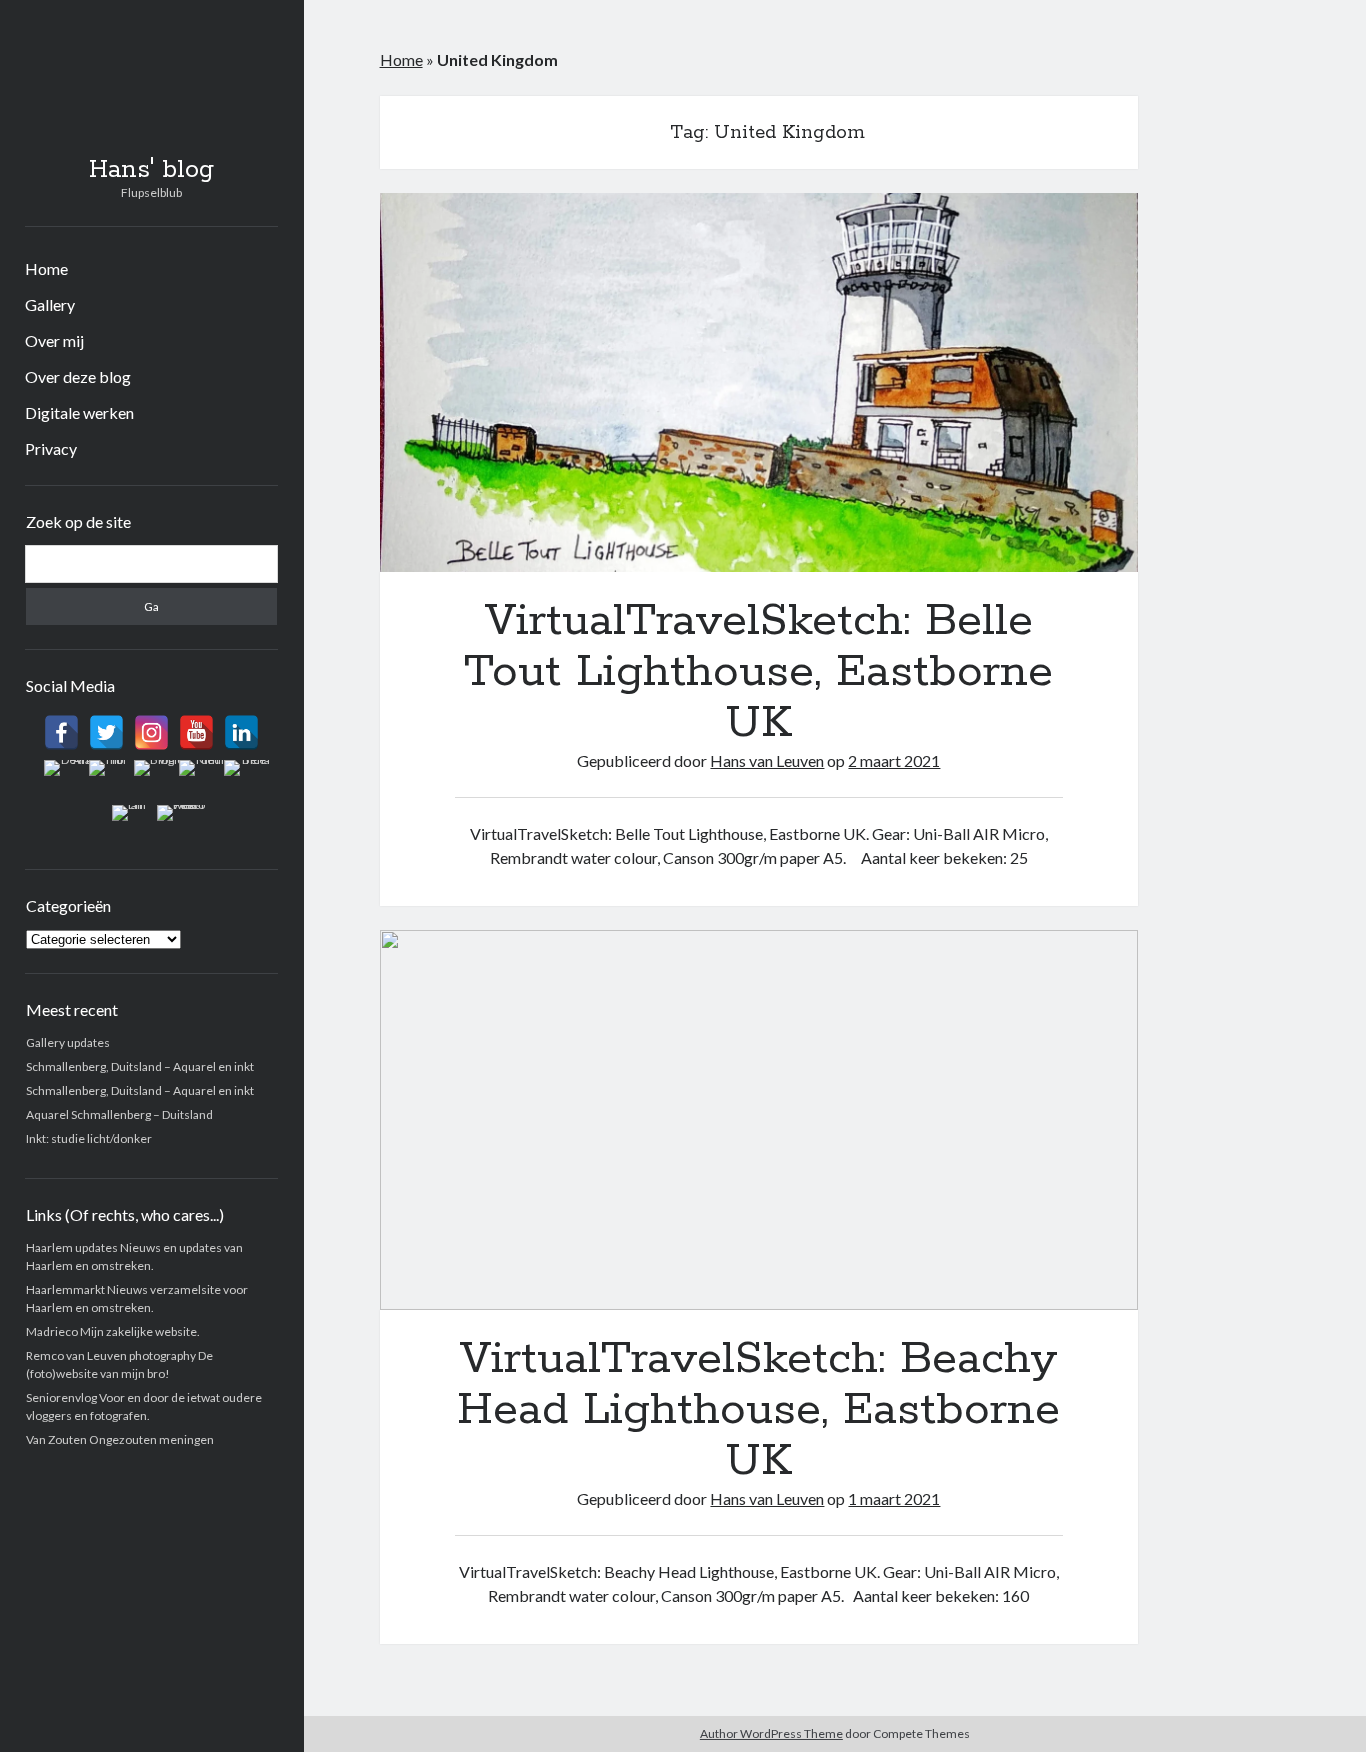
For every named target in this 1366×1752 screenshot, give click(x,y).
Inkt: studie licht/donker (89, 1138)
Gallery (50, 304)
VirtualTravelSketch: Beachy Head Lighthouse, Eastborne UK (759, 1119)
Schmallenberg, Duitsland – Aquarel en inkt (140, 1066)
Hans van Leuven (767, 760)
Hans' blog (151, 170)
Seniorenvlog (61, 1397)
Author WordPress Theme (771, 1733)
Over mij (54, 340)
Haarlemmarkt (65, 1289)
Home (46, 268)
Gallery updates (68, 1042)
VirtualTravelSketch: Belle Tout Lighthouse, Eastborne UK (759, 382)
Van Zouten (56, 1439)
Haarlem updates (72, 1247)
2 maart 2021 (894, 760)
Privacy (51, 448)
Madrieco (52, 1331)
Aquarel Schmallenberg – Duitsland (119, 1114)
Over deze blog (78, 376)
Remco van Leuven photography (111, 1355)
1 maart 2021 (894, 1498)
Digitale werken (79, 412)
